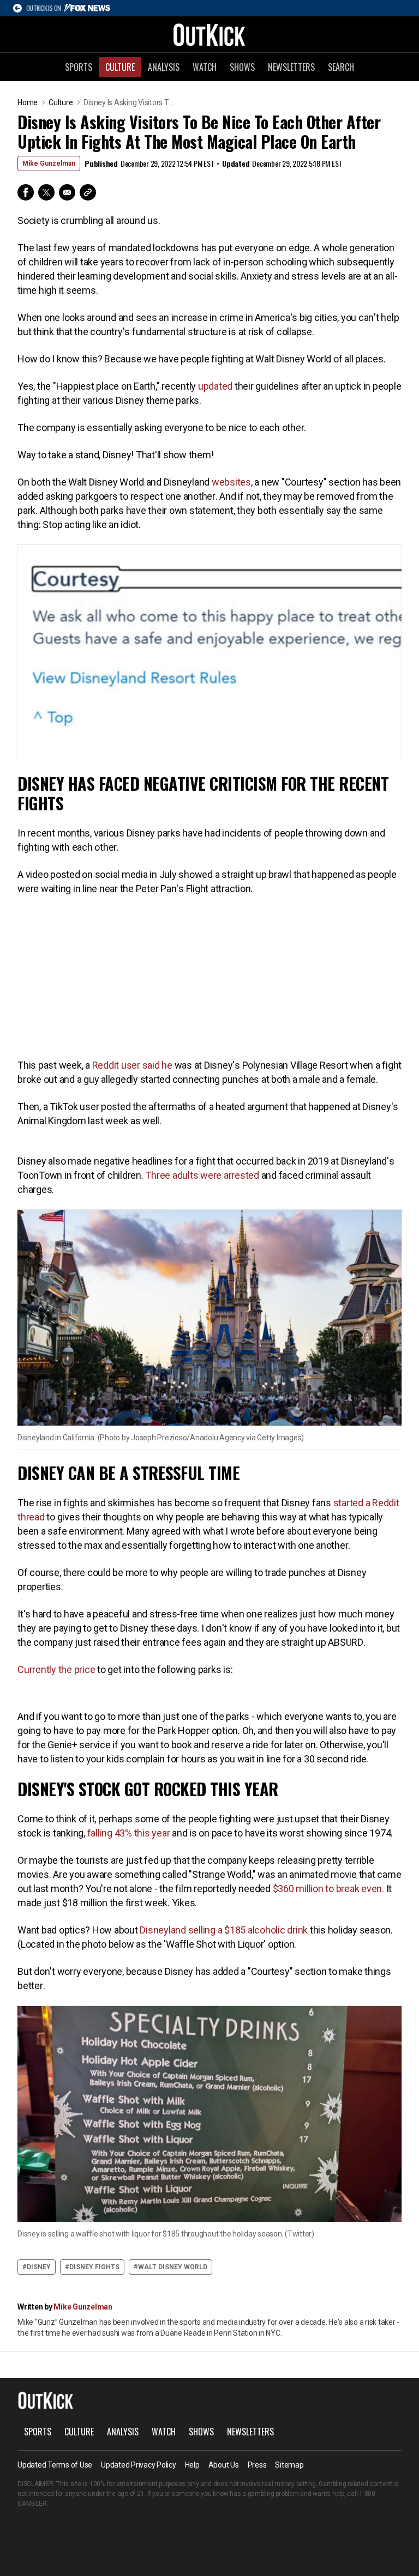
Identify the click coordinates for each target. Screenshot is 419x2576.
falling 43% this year (129, 1833)
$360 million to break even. (328, 1889)
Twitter (46, 192)
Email (67, 192)
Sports (79, 67)
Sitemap (289, 2465)
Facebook (26, 192)
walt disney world (173, 2267)
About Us (224, 2465)
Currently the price (56, 1669)
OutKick (209, 34)
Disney (39, 2267)
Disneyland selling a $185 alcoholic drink (224, 1930)
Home (28, 102)
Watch (205, 67)
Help (192, 2465)
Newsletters (291, 67)
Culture (120, 67)
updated (215, 386)
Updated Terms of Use (55, 2465)
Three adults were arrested (203, 1175)
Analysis (164, 67)
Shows (242, 67)
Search (341, 67)
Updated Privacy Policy (139, 2465)
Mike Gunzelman (49, 163)
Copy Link (88, 192)
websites (231, 482)
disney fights (94, 2267)
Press (257, 2465)
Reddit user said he (132, 1065)
